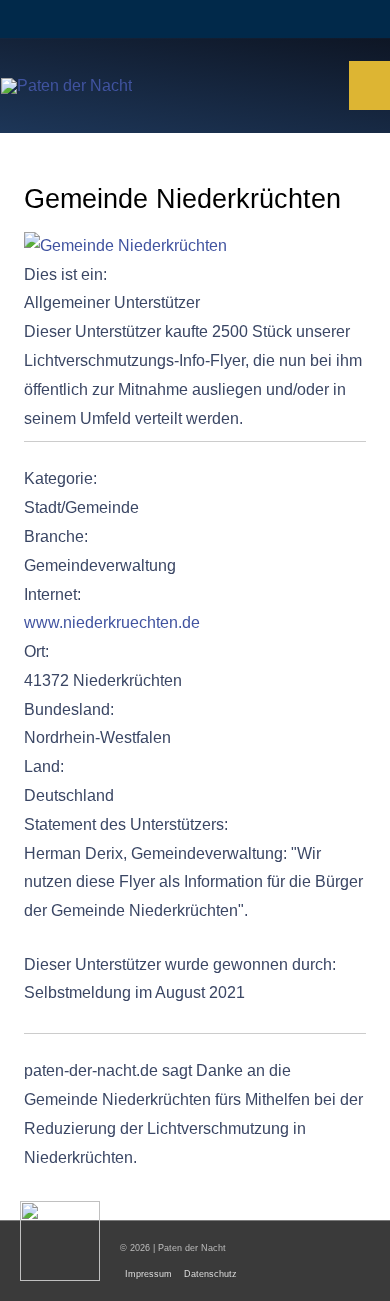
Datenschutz (210, 1274)
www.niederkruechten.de (112, 622)
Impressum (148, 1274)
